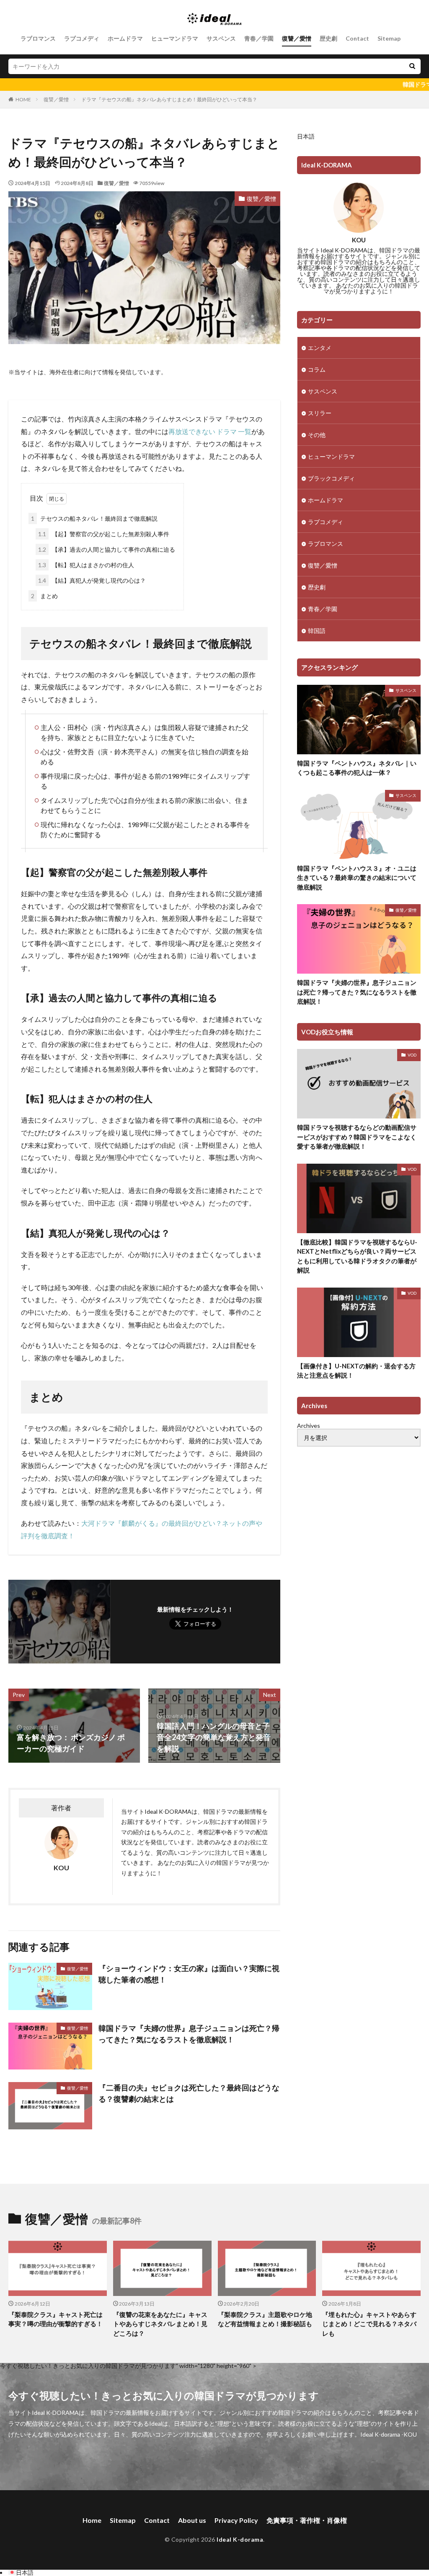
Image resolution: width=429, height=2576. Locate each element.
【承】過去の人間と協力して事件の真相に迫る (107, 549)
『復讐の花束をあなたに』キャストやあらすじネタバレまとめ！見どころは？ (160, 2324)
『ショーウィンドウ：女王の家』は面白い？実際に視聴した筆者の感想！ (189, 1974)
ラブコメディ (82, 38)
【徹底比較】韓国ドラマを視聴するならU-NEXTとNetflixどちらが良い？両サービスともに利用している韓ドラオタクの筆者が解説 (357, 1256)
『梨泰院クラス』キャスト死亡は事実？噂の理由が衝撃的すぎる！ (56, 2319)
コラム (317, 369)
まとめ (44, 596)
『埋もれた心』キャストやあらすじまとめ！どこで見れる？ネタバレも (369, 2324)
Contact (357, 38)
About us (192, 2520)
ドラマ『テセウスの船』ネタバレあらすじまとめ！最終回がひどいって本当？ (169, 99)
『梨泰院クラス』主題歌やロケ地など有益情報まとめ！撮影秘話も (265, 2319)
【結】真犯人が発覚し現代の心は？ (92, 580)
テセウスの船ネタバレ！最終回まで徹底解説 (94, 518)
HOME (23, 99)
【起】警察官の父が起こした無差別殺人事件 (104, 534)
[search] (412, 66)
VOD (412, 1055)
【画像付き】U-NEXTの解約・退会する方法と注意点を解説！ (356, 1371)
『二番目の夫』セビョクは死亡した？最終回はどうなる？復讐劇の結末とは (189, 2093)
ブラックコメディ (331, 478)
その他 (317, 435)
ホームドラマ (125, 38)
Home (92, 2520)
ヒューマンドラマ (175, 38)
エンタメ (320, 348)
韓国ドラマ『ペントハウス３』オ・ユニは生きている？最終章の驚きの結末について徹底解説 (357, 878)
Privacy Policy (236, 2520)
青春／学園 (259, 38)
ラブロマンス (38, 38)
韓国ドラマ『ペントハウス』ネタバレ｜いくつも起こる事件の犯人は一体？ (357, 768)
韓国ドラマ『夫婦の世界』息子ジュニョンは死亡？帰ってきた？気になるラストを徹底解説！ (189, 2034)
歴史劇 (328, 38)
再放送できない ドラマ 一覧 (210, 431)
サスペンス (221, 38)
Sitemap (389, 38)
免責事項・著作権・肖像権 (307, 2520)
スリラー (320, 413)
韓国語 (317, 631)
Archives (309, 1426)
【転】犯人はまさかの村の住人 (86, 565)
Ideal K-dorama (240, 2539)
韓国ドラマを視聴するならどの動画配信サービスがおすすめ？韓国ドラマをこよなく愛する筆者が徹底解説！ (357, 1137)
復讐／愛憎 (297, 38)
